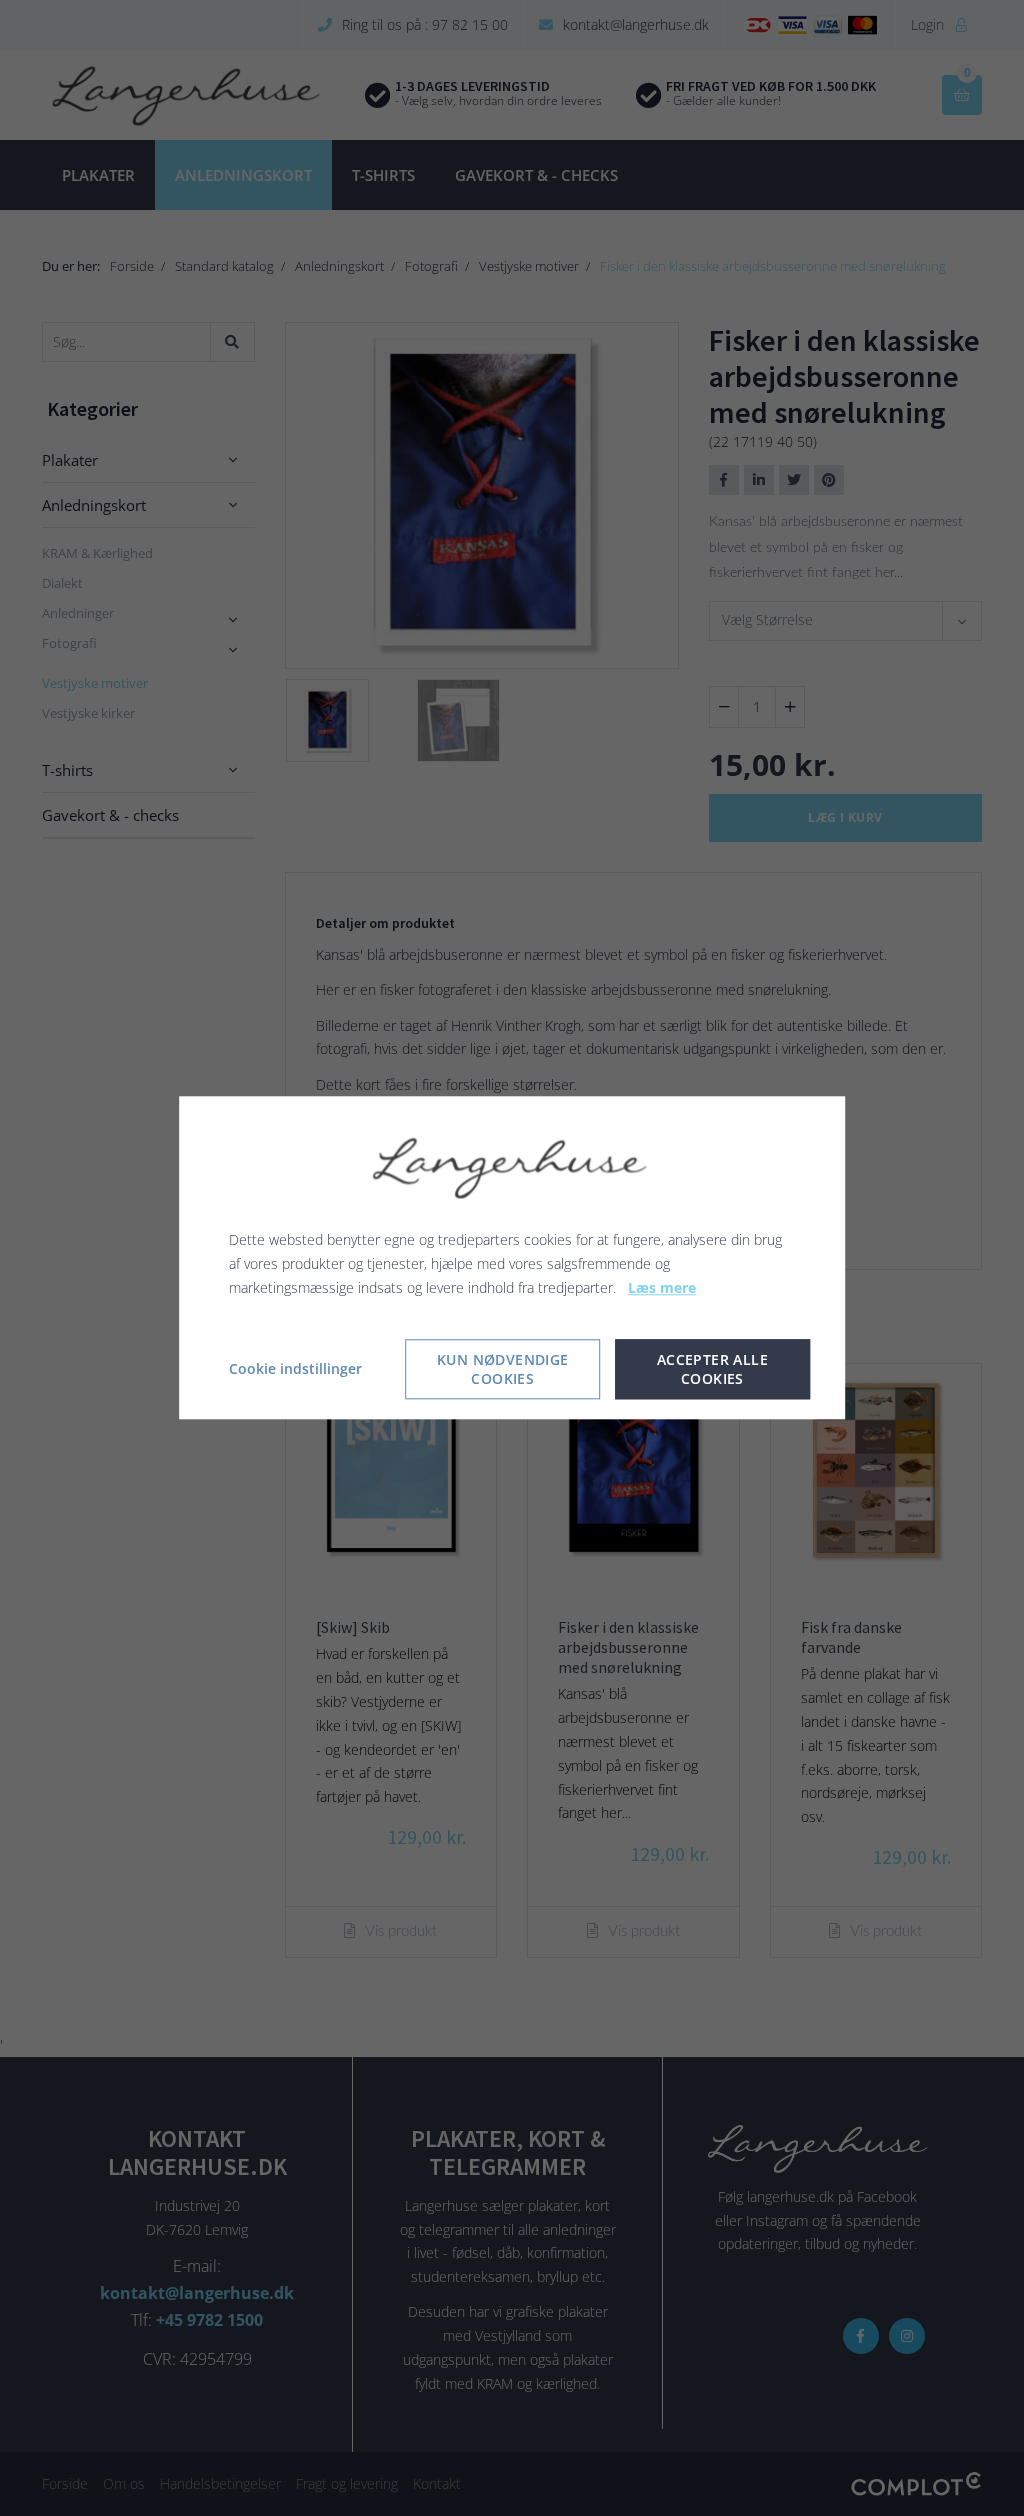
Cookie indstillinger (295, 1369)
